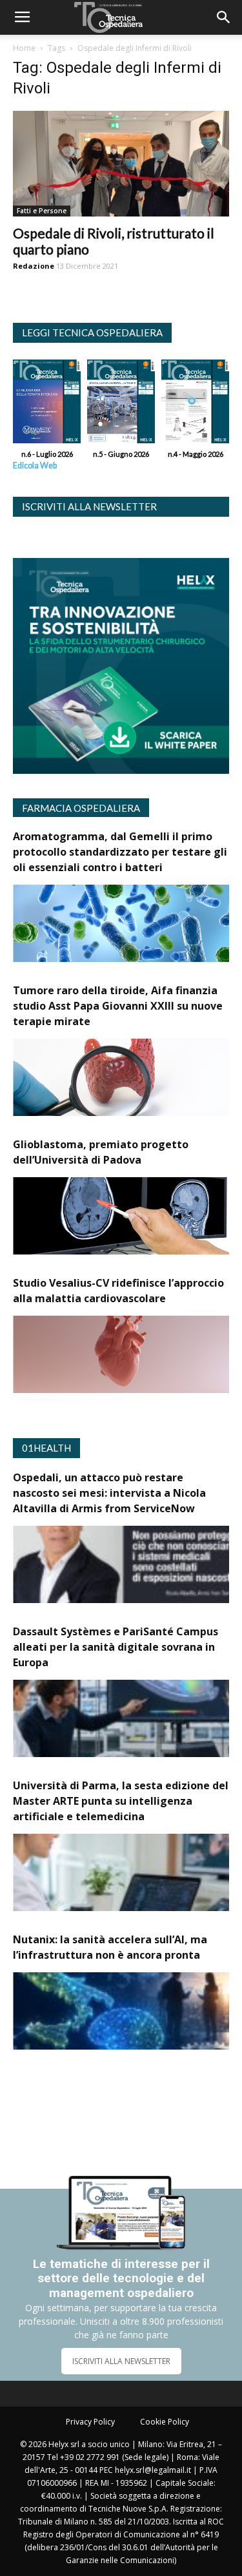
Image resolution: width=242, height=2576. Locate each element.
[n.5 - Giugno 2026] (121, 405)
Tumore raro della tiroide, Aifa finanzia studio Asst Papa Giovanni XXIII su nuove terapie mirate (118, 1006)
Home (24, 48)
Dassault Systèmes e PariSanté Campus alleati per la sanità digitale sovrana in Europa (116, 1647)
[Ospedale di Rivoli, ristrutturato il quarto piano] (121, 164)
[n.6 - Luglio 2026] (47, 405)
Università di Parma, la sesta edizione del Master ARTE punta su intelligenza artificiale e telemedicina (121, 1801)
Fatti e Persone (42, 211)
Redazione (34, 266)
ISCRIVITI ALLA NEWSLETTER (121, 2361)
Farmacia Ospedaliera (81, 808)
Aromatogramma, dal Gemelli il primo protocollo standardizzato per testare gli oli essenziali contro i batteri (120, 852)
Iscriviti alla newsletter (89, 506)
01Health (46, 1448)
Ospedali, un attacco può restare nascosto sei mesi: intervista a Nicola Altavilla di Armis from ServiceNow (109, 1493)
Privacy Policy (90, 2422)
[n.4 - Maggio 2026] (195, 405)
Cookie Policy (165, 2422)
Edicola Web (35, 466)
